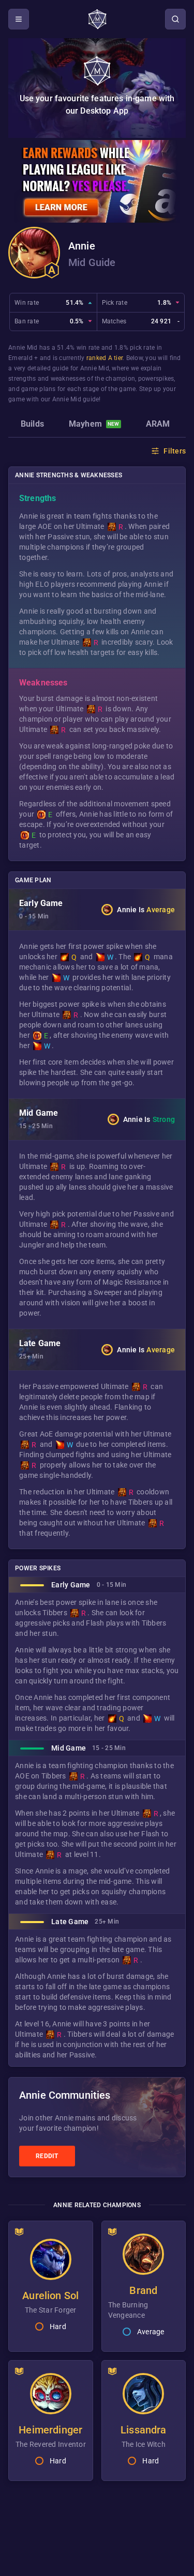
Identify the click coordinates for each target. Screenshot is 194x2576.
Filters (175, 451)
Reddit (47, 2156)
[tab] (32, 425)
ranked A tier (105, 358)
